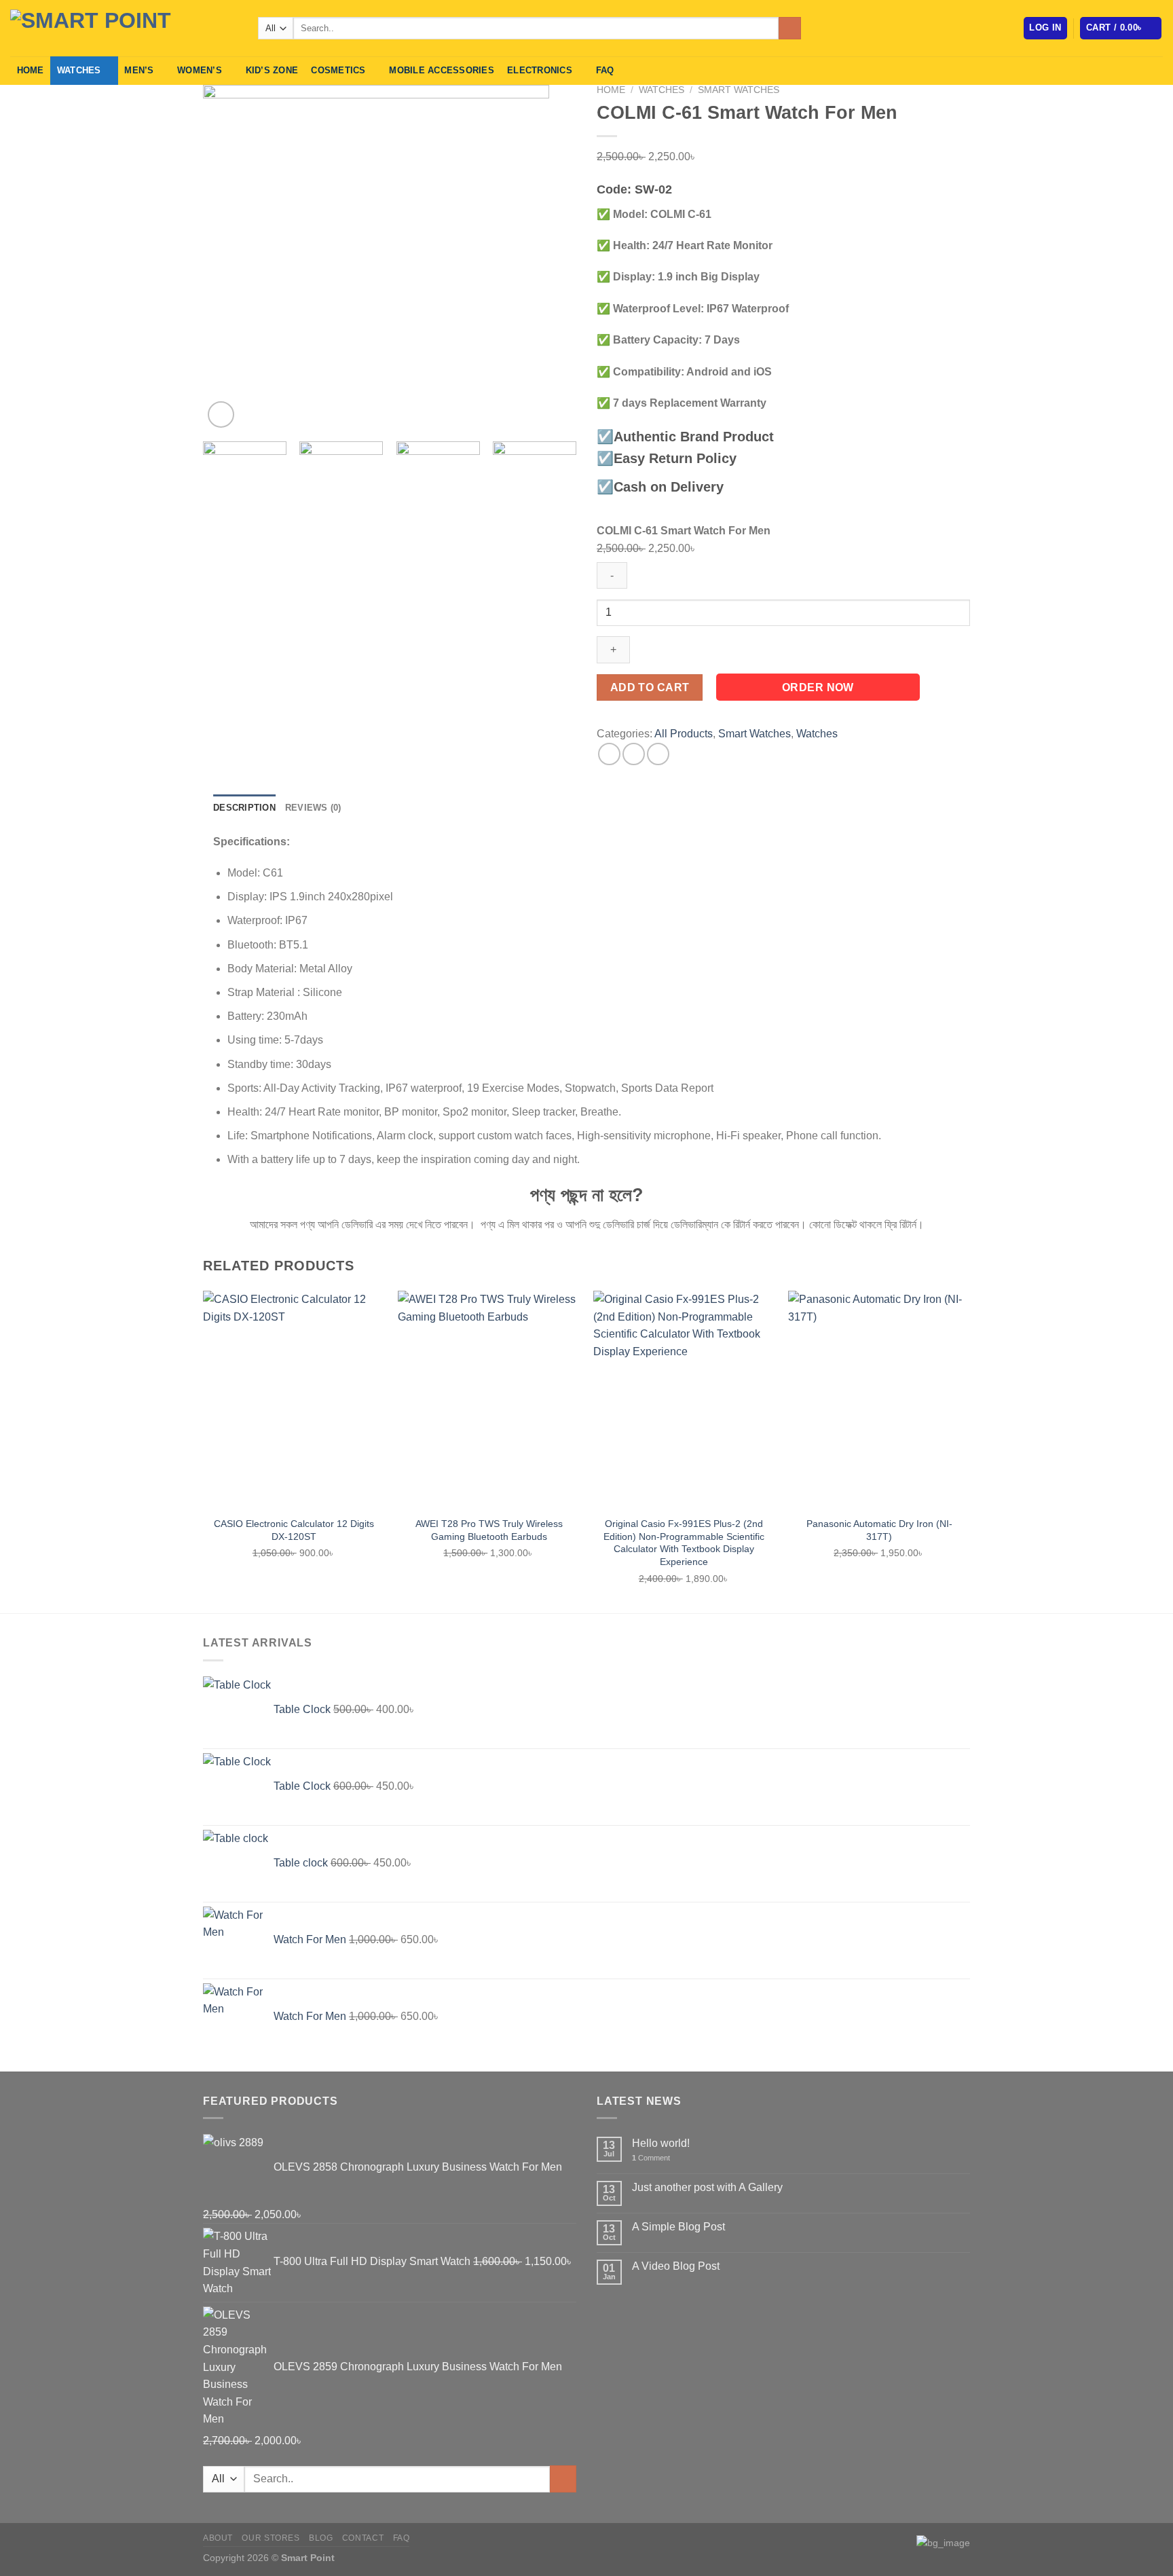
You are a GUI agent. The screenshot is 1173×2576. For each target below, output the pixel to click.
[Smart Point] (124, 28)
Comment (651, 2158)
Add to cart (650, 687)
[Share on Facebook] (609, 754)
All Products (684, 734)
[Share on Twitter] (634, 754)
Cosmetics (338, 70)
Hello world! (661, 2143)
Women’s (200, 70)
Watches (79, 70)
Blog (321, 2538)
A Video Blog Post (676, 2266)
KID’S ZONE (272, 70)
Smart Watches (739, 90)
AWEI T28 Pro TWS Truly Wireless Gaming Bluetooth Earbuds (489, 1530)
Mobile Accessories (442, 70)
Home (31, 70)
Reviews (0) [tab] (313, 808)
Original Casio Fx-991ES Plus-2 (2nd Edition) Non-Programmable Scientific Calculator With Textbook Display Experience (684, 1543)
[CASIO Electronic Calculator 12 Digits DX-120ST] (294, 1400)
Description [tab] (244, 808)
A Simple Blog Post (678, 2227)
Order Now (818, 687)
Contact (363, 2538)
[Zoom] (221, 415)
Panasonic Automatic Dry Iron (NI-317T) (879, 1530)
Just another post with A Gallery (707, 2187)
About (218, 2538)
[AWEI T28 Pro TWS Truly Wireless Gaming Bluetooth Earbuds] (489, 1400)
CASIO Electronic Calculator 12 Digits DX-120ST (294, 1530)
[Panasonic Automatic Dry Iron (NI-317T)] (879, 1400)
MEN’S (139, 70)
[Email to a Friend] (658, 754)
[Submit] (790, 29)
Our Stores (271, 2538)
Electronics (540, 70)
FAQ (605, 70)
